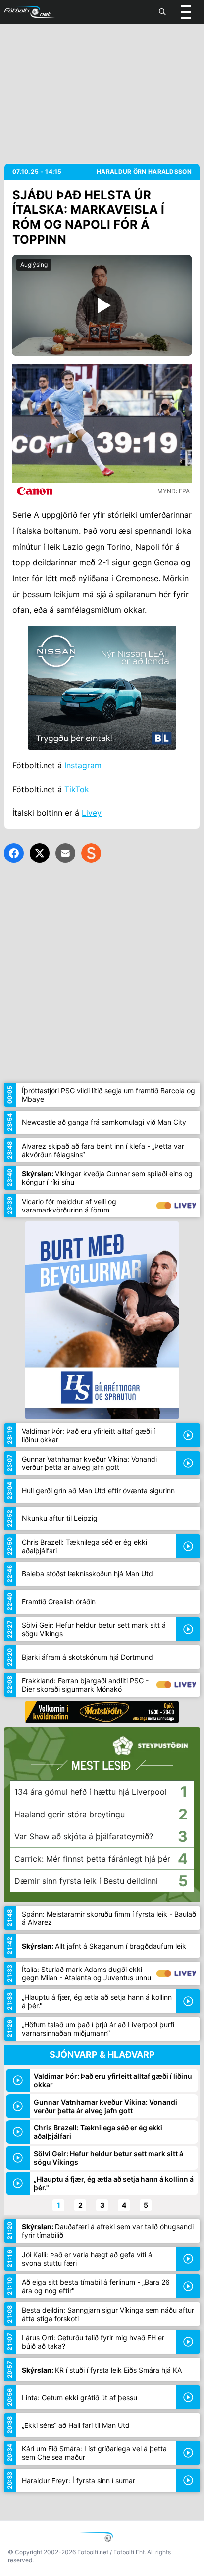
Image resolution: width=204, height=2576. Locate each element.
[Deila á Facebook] (14, 853)
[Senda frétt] (65, 853)
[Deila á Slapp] (91, 853)
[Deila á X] (40, 853)
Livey (92, 813)
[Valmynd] (186, 12)
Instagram (83, 765)
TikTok (77, 789)
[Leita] (162, 12)
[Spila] (102, 305)
